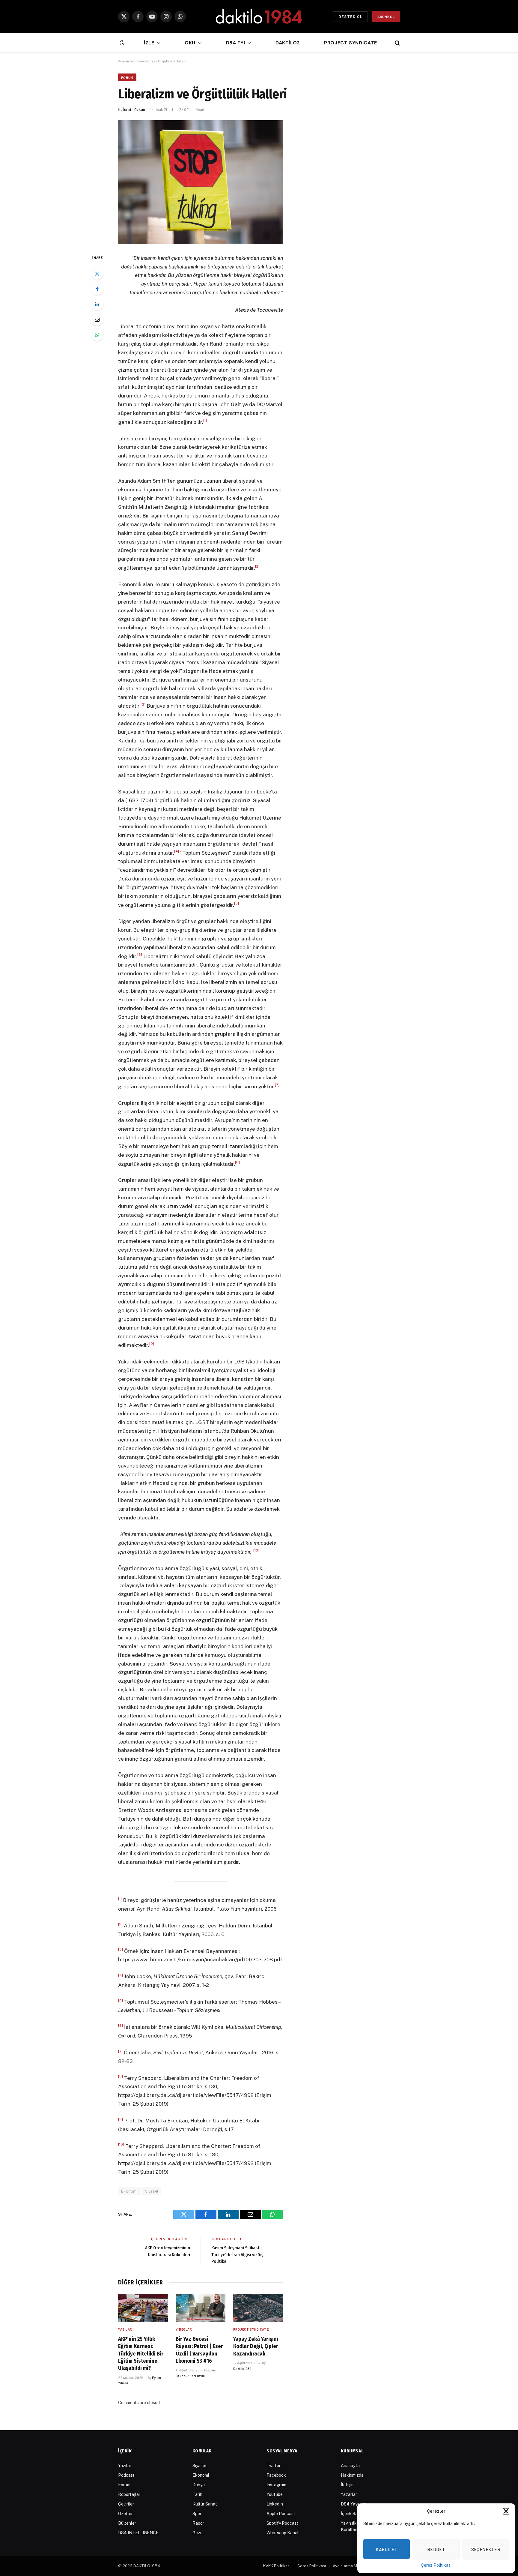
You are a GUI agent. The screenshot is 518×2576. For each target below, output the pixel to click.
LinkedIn (275, 2504)
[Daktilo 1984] (259, 16)
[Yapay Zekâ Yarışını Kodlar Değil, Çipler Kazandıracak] (258, 2308)
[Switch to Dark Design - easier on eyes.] (121, 43)
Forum (127, 77)
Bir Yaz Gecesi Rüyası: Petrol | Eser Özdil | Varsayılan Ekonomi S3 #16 (199, 2350)
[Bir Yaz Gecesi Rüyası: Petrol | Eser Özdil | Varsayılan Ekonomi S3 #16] (201, 2308)
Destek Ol (350, 16)
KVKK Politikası (277, 2566)
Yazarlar (349, 2494)
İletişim (348, 2485)
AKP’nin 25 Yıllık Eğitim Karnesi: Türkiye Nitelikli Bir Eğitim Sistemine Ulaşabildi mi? (141, 2354)
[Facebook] (97, 289)
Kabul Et (387, 2549)
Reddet (436, 2549)
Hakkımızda (352, 2475)
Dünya (199, 2485)
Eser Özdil (197, 2376)
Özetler (125, 2514)
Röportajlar (129, 2494)
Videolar (184, 2329)
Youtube (275, 2494)
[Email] (97, 319)
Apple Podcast (281, 2514)
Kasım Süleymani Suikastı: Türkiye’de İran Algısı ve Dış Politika (237, 2255)
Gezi (197, 2533)
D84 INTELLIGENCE (138, 2533)
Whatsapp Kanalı (283, 2533)
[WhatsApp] (97, 335)
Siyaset (152, 2191)
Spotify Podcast (282, 2523)
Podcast (126, 2475)
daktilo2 (288, 43)
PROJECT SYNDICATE (251, 2329)
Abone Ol (386, 16)
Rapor (198, 2523)
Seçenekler (486, 2549)
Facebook (276, 2475)
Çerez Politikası (436, 2565)
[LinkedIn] (97, 304)
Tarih (197, 2494)
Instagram (276, 2485)
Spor (197, 2514)
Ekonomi (129, 2191)
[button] (506, 2511)
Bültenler (127, 2523)
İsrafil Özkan (134, 109)
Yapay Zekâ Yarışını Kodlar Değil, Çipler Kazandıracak (256, 2346)
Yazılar (125, 2329)
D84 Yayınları (354, 2504)
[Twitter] (97, 274)
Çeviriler (126, 2504)
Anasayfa (125, 61)
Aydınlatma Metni (348, 2566)
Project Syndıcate (351, 43)
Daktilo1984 (242, 2369)
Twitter (274, 2466)
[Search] (397, 43)
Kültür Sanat (205, 2504)
